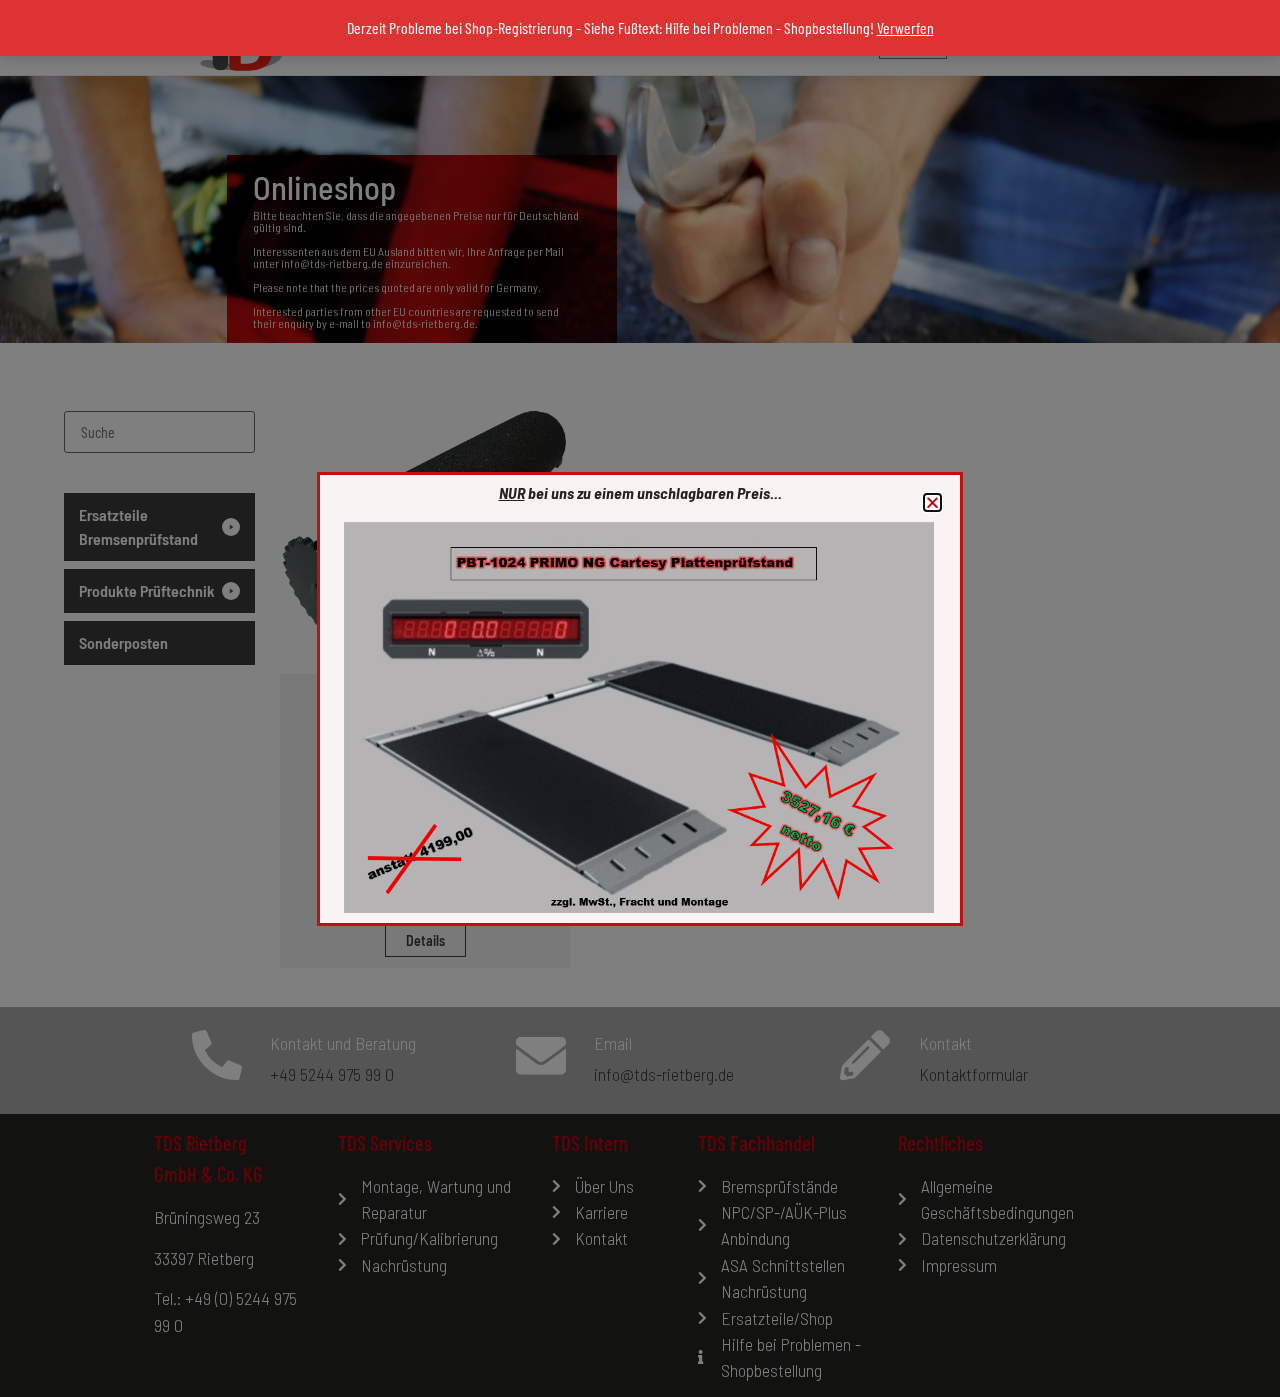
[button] (932, 502)
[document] (640, 698)
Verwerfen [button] (905, 27)
